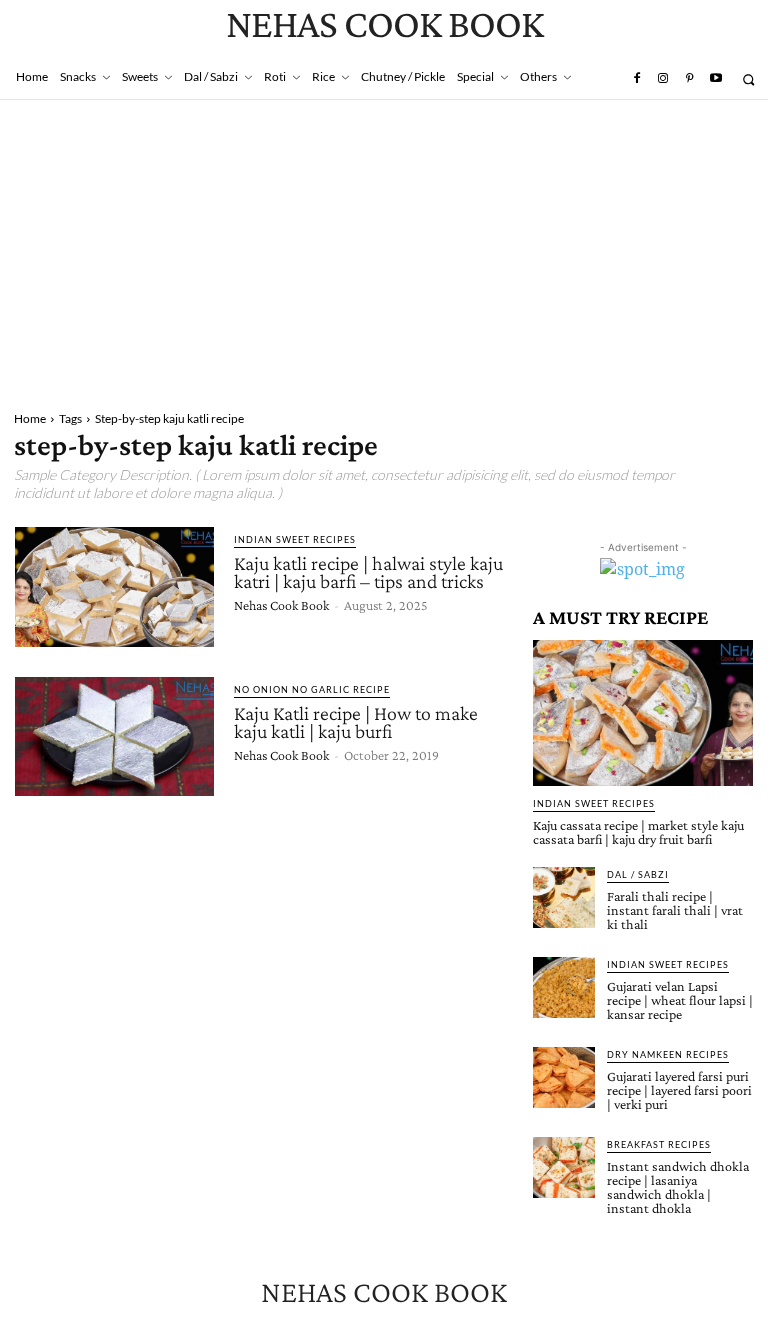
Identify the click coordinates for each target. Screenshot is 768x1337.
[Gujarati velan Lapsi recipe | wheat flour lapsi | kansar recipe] (564, 988)
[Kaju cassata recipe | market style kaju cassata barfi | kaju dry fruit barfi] (643, 712)
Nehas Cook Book (281, 605)
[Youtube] (716, 79)
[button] (748, 79)
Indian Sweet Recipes (295, 539)
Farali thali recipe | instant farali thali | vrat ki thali (675, 910)
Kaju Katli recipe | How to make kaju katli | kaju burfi (356, 722)
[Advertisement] (384, 250)
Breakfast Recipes (659, 1144)
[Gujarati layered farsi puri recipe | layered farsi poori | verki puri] (564, 1078)
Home (30, 418)
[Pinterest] (689, 79)
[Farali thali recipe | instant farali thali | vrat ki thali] (564, 898)
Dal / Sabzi (638, 874)
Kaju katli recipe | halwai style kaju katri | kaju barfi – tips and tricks (368, 572)
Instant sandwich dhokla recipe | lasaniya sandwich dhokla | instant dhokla (678, 1187)
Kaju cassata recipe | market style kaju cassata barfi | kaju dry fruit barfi (638, 832)
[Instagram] (663, 79)
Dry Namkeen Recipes (668, 1054)
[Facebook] (636, 79)
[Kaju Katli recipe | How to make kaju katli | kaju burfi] (114, 737)
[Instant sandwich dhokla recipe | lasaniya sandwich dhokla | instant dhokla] (564, 1168)
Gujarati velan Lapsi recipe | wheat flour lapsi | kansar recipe (680, 1000)
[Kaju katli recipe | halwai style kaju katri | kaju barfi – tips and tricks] (114, 587)
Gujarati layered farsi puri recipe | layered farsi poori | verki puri (679, 1090)
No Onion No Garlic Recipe (312, 689)
